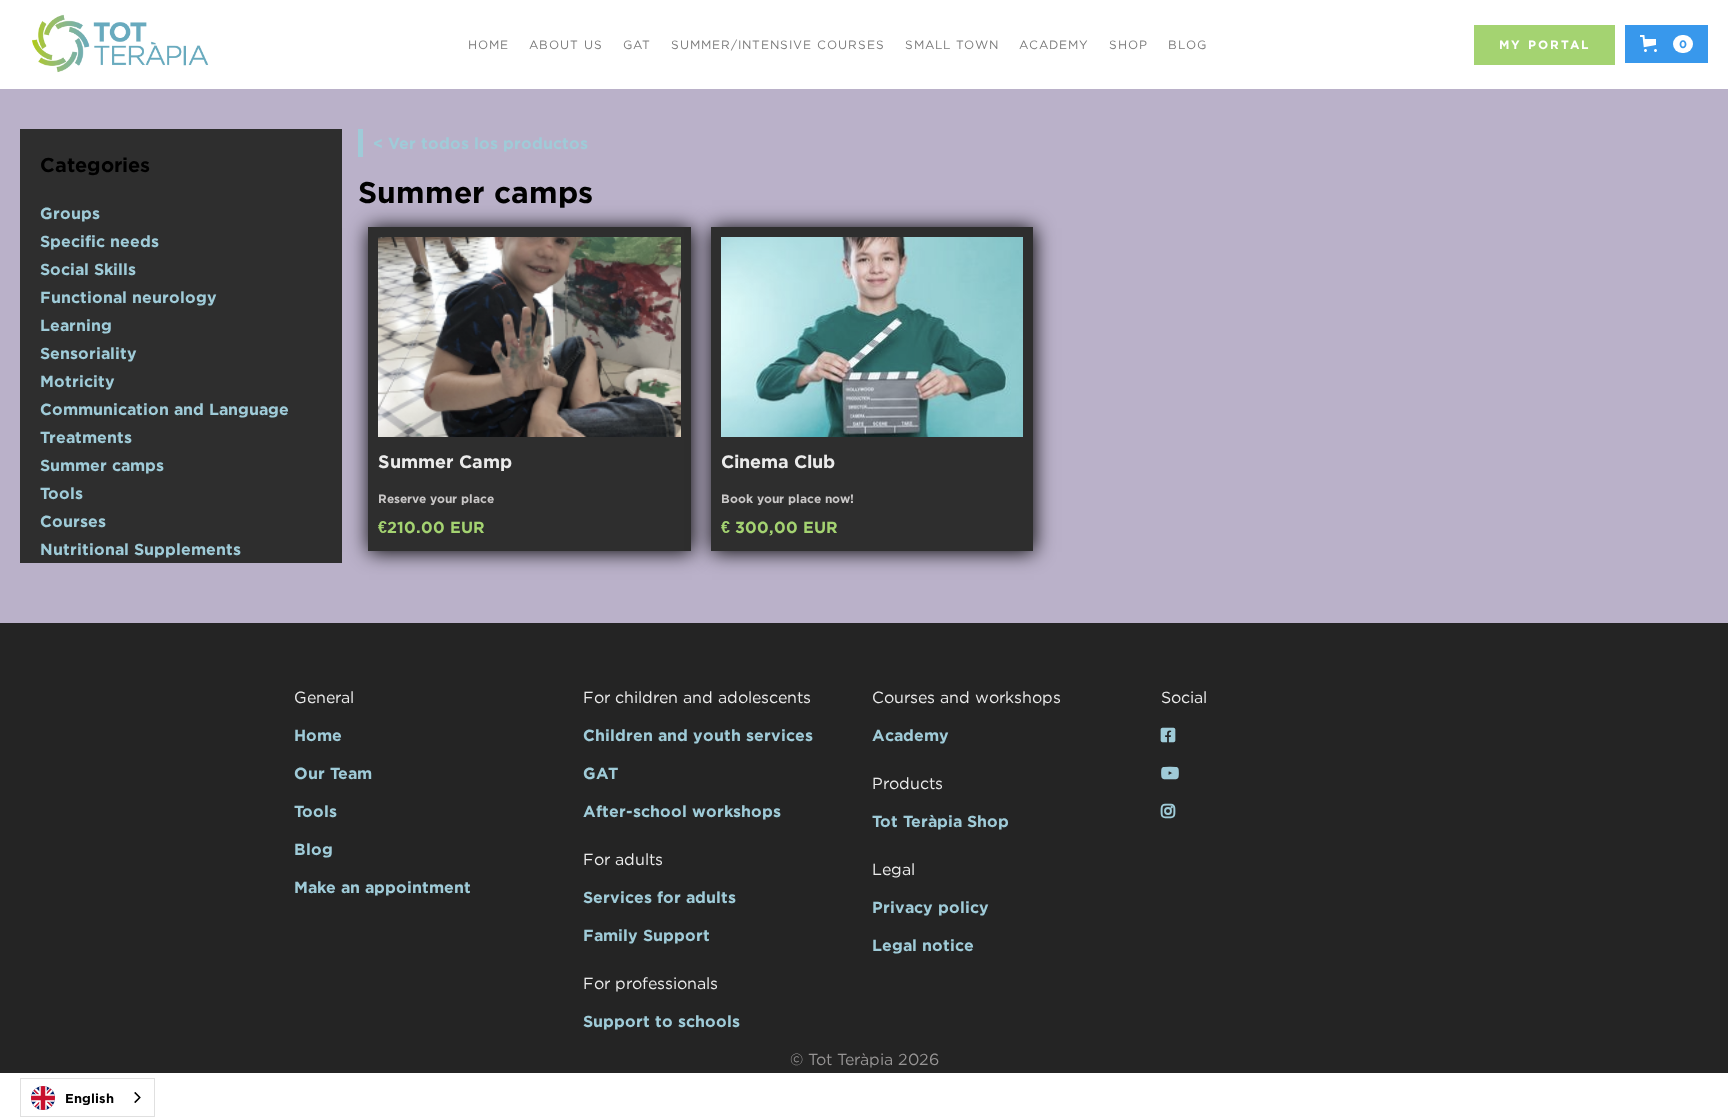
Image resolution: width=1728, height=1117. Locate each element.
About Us (566, 44)
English (89, 1098)
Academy (1054, 44)
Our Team (333, 773)
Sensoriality (88, 353)
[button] (1666, 44)
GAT (637, 44)
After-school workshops (682, 811)
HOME (488, 44)
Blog (1187, 44)
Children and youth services (698, 735)
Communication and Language (164, 409)
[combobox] (87, 1097)
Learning (76, 325)
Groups (70, 213)
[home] (120, 44)
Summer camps (102, 465)
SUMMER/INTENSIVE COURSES (778, 44)
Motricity (77, 381)
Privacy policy (930, 907)
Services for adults (659, 897)
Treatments (86, 437)
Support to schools (661, 1021)
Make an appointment (382, 887)
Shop (1128, 44)
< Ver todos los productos (480, 143)
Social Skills (88, 269)
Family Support (646, 935)
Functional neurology (128, 297)
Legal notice (923, 945)
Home (318, 735)
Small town (952, 44)
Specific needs (99, 241)
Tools (61, 493)
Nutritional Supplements (140, 549)
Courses (73, 521)
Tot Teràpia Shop (940, 821)
